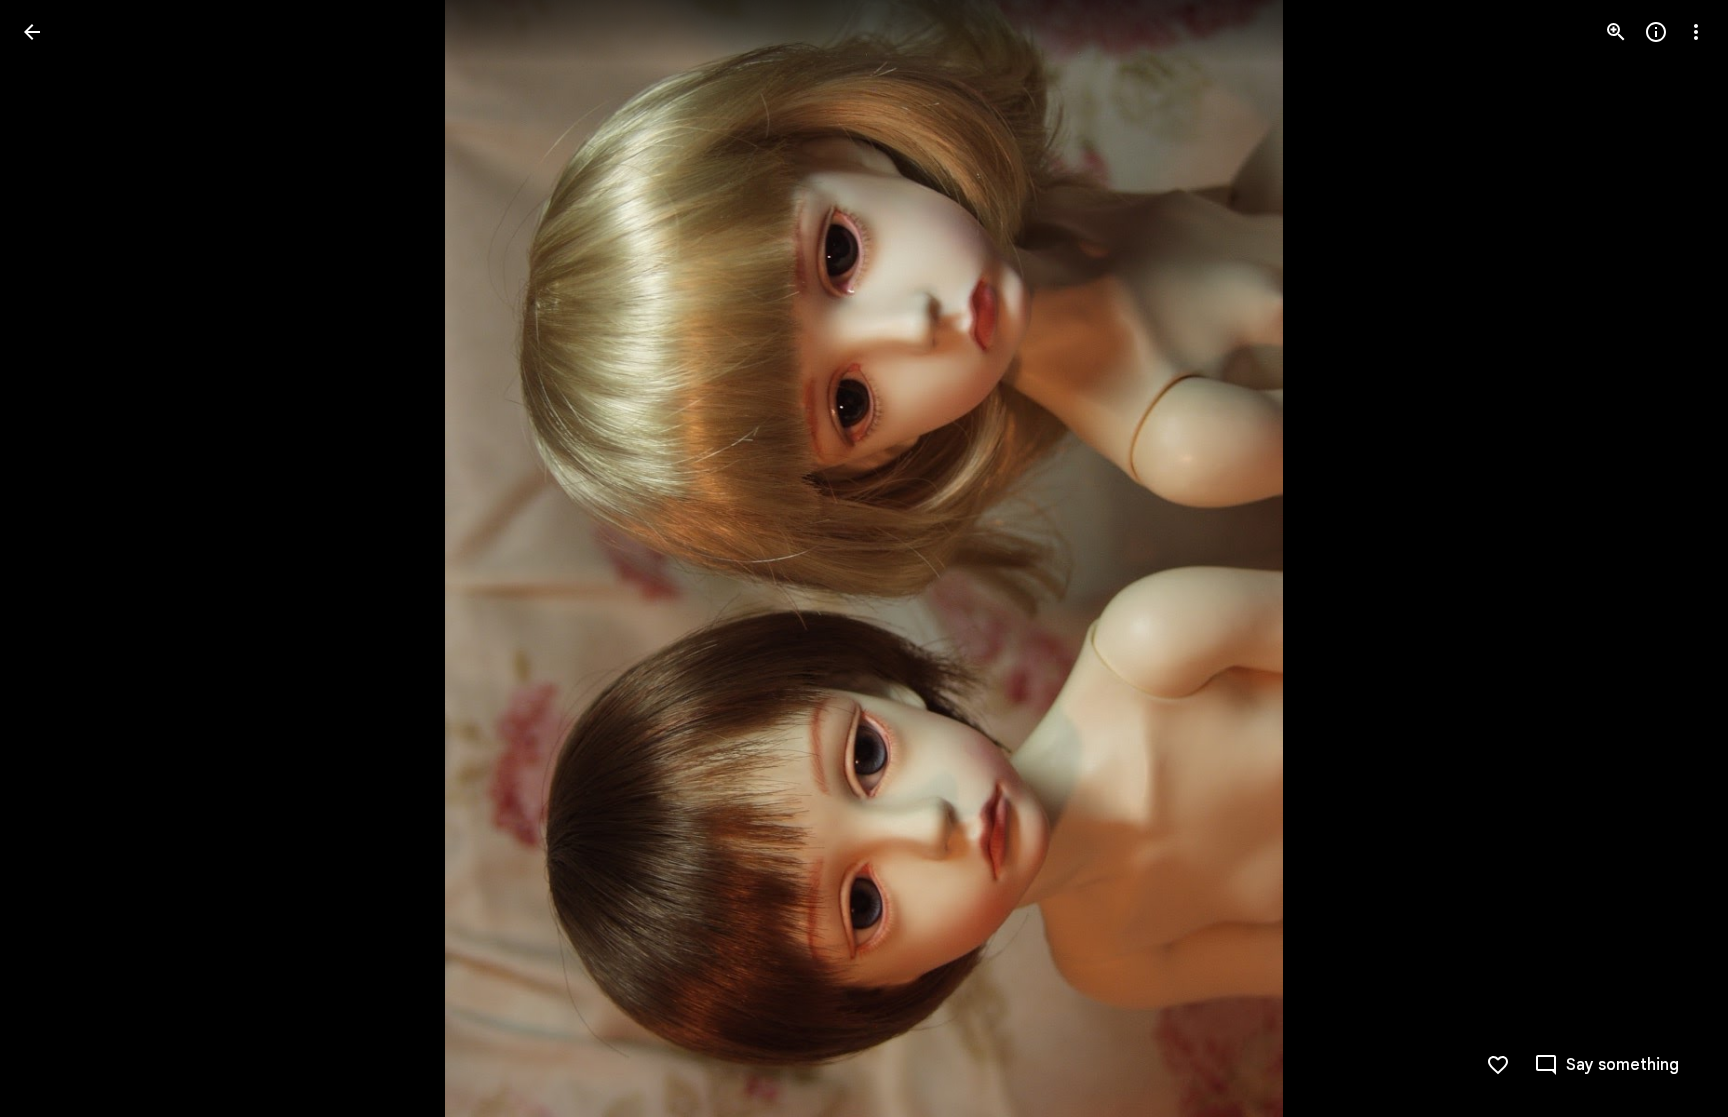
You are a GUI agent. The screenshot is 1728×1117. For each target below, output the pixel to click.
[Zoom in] (1616, 32)
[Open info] (1656, 32)
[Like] (1498, 1065)
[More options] (1696, 32)
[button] (56, 559)
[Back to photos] (32, 32)
